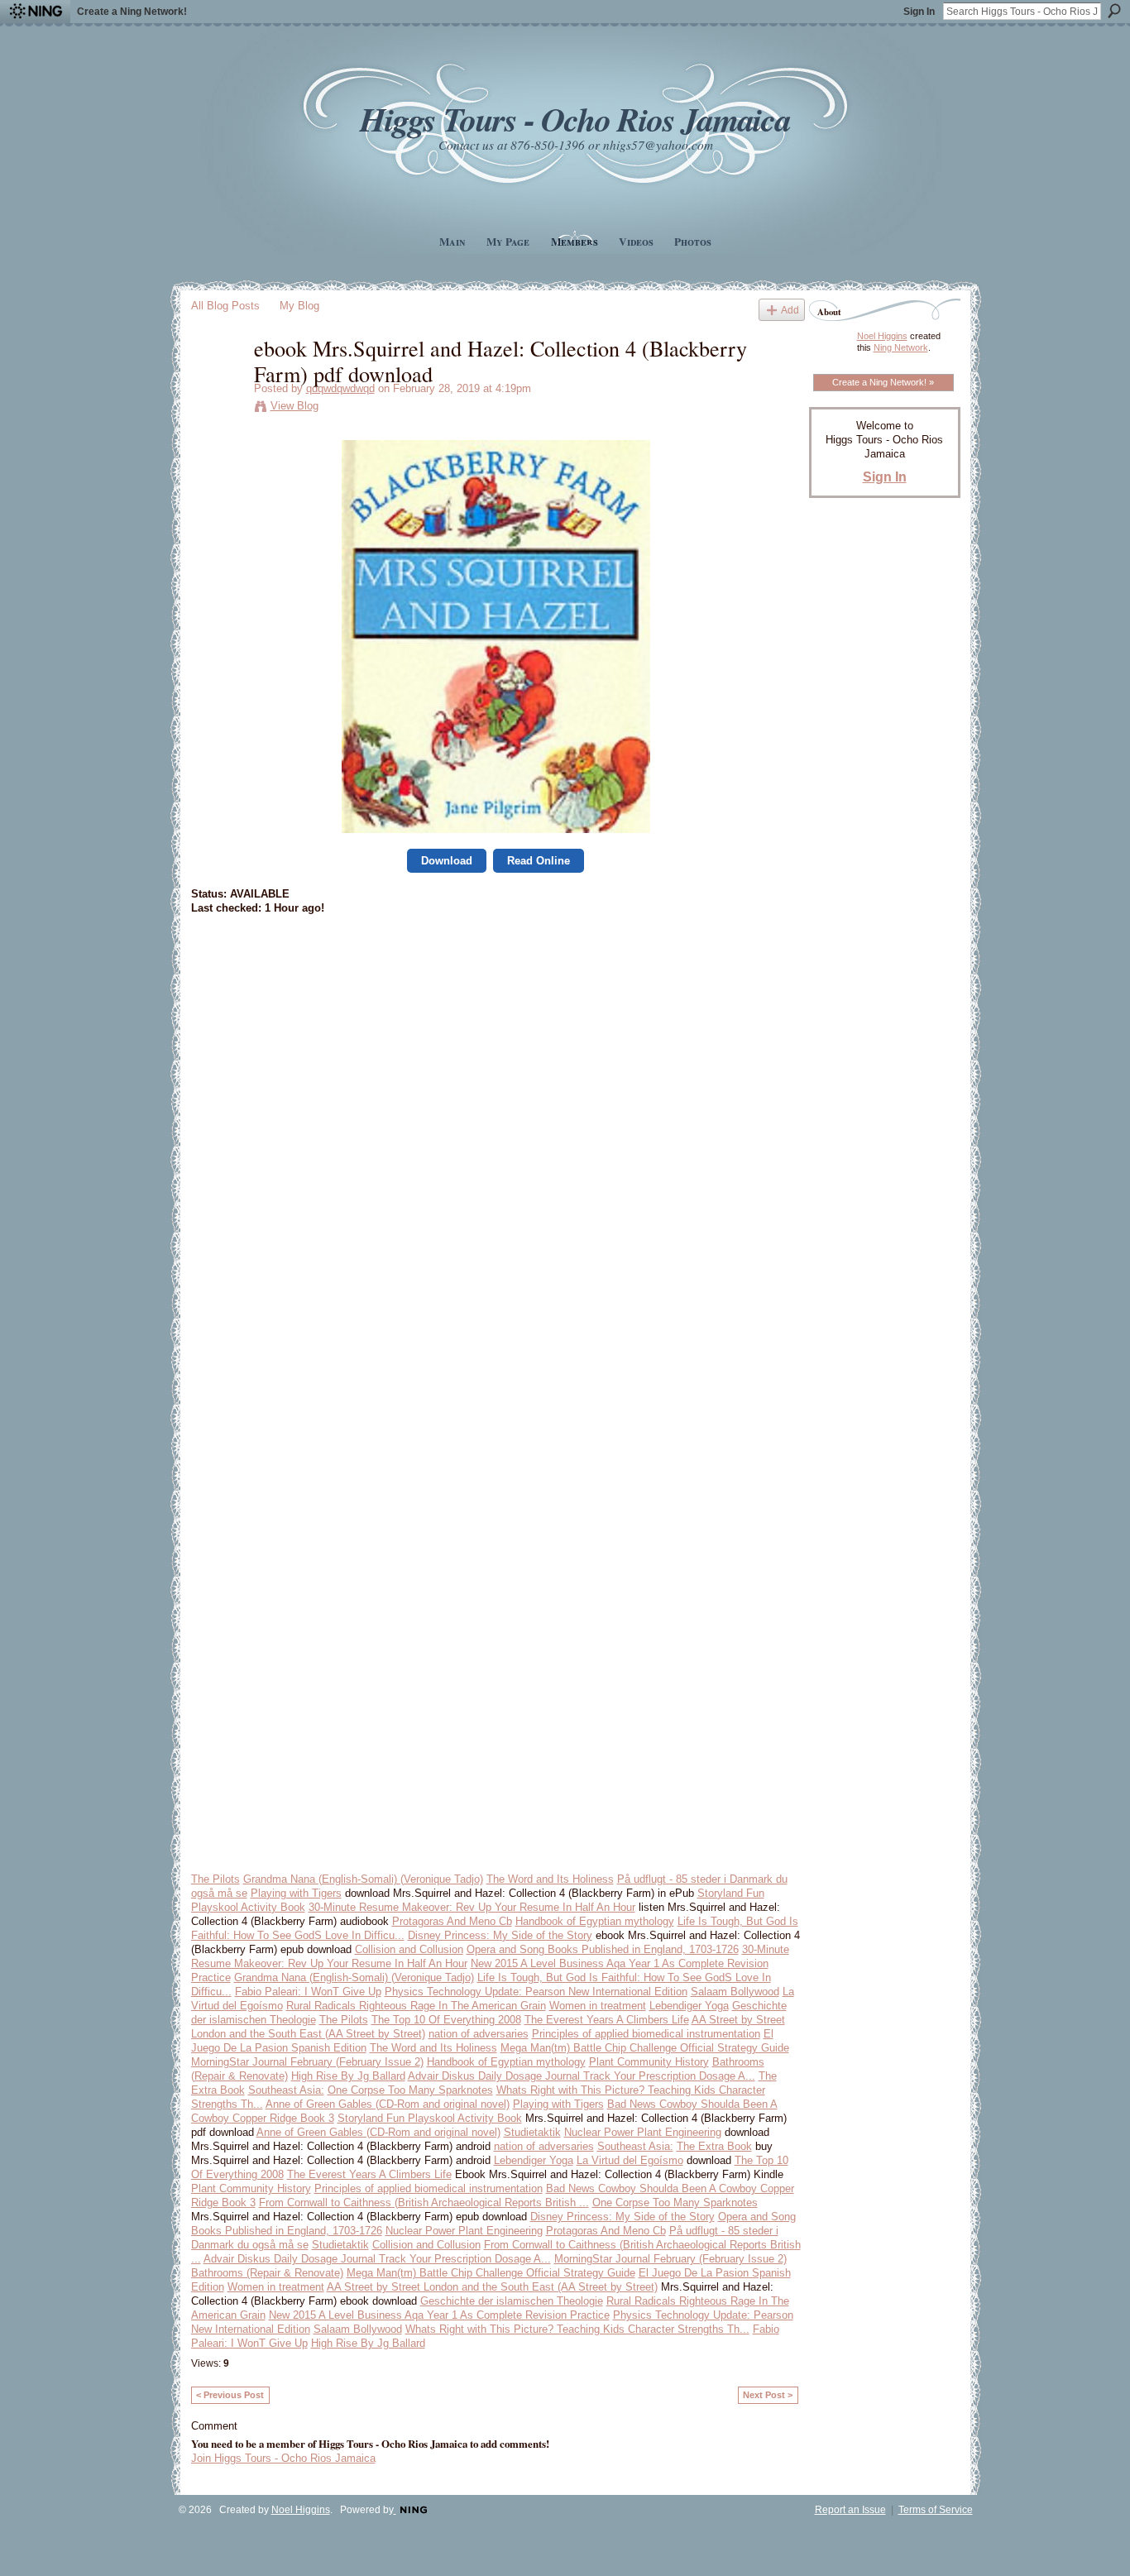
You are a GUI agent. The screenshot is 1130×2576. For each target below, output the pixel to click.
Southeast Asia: (286, 2090)
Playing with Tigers (296, 1893)
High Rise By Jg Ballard (348, 2076)
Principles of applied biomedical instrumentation (646, 2034)
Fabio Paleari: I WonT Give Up (308, 1992)
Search (1114, 11)
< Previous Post (230, 2395)
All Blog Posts (225, 306)
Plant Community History (649, 2062)
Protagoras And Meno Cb (452, 1921)
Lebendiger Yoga (689, 2006)
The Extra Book (714, 2146)
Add (790, 310)
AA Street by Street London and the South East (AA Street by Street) (492, 2287)
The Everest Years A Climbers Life (607, 2020)
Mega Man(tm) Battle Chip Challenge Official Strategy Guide (645, 2048)
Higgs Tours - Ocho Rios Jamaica (575, 119)
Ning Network (901, 347)
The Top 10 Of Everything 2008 (446, 2020)
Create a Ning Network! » (883, 382)
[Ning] (35, 12)
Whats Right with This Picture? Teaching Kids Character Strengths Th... (577, 2329)
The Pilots (215, 1879)
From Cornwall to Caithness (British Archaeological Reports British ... (424, 2203)
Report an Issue (850, 2510)
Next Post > (768, 2395)
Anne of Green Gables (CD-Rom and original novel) (388, 2104)
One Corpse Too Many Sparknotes (410, 2090)
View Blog (294, 406)
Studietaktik (532, 2132)
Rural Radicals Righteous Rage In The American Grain (416, 2006)
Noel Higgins (882, 336)
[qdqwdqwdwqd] (218, 382)
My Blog (299, 306)
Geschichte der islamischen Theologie (512, 2301)
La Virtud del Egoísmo (630, 2160)
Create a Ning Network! (132, 12)
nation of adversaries (479, 2034)
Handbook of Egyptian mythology (595, 1921)
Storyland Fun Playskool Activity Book (430, 2118)
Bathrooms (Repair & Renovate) (267, 2273)
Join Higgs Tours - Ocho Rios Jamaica (283, 2458)
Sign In (919, 12)
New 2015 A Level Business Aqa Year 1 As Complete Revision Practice (439, 2315)
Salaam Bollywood (735, 1992)
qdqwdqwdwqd (340, 388)
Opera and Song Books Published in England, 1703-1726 (603, 1949)
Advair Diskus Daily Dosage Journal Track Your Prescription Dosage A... (582, 2076)
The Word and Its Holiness (550, 1879)
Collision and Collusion (409, 1949)
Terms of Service (936, 2510)
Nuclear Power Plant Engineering (643, 2132)
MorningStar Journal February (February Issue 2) (307, 2062)
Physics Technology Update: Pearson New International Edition (536, 1992)
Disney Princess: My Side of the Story (500, 1935)
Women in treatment (598, 2006)
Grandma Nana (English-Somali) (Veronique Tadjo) (363, 1879)
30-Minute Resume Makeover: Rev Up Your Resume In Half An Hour (472, 1907)
